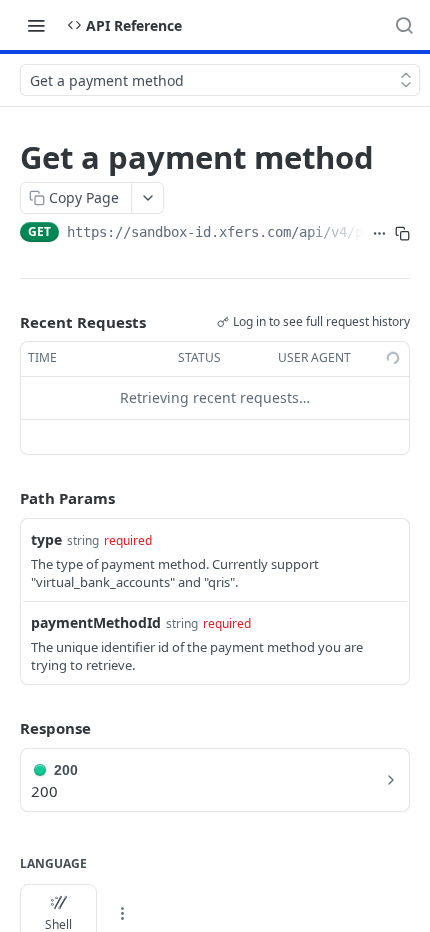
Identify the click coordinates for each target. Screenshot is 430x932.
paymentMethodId (96, 622)
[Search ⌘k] (404, 25)
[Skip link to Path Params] (6, 498)
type (46, 539)
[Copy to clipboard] (402, 234)
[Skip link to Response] (6, 729)
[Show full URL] (379, 234)
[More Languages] (122, 914)
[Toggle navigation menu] (36, 25)
